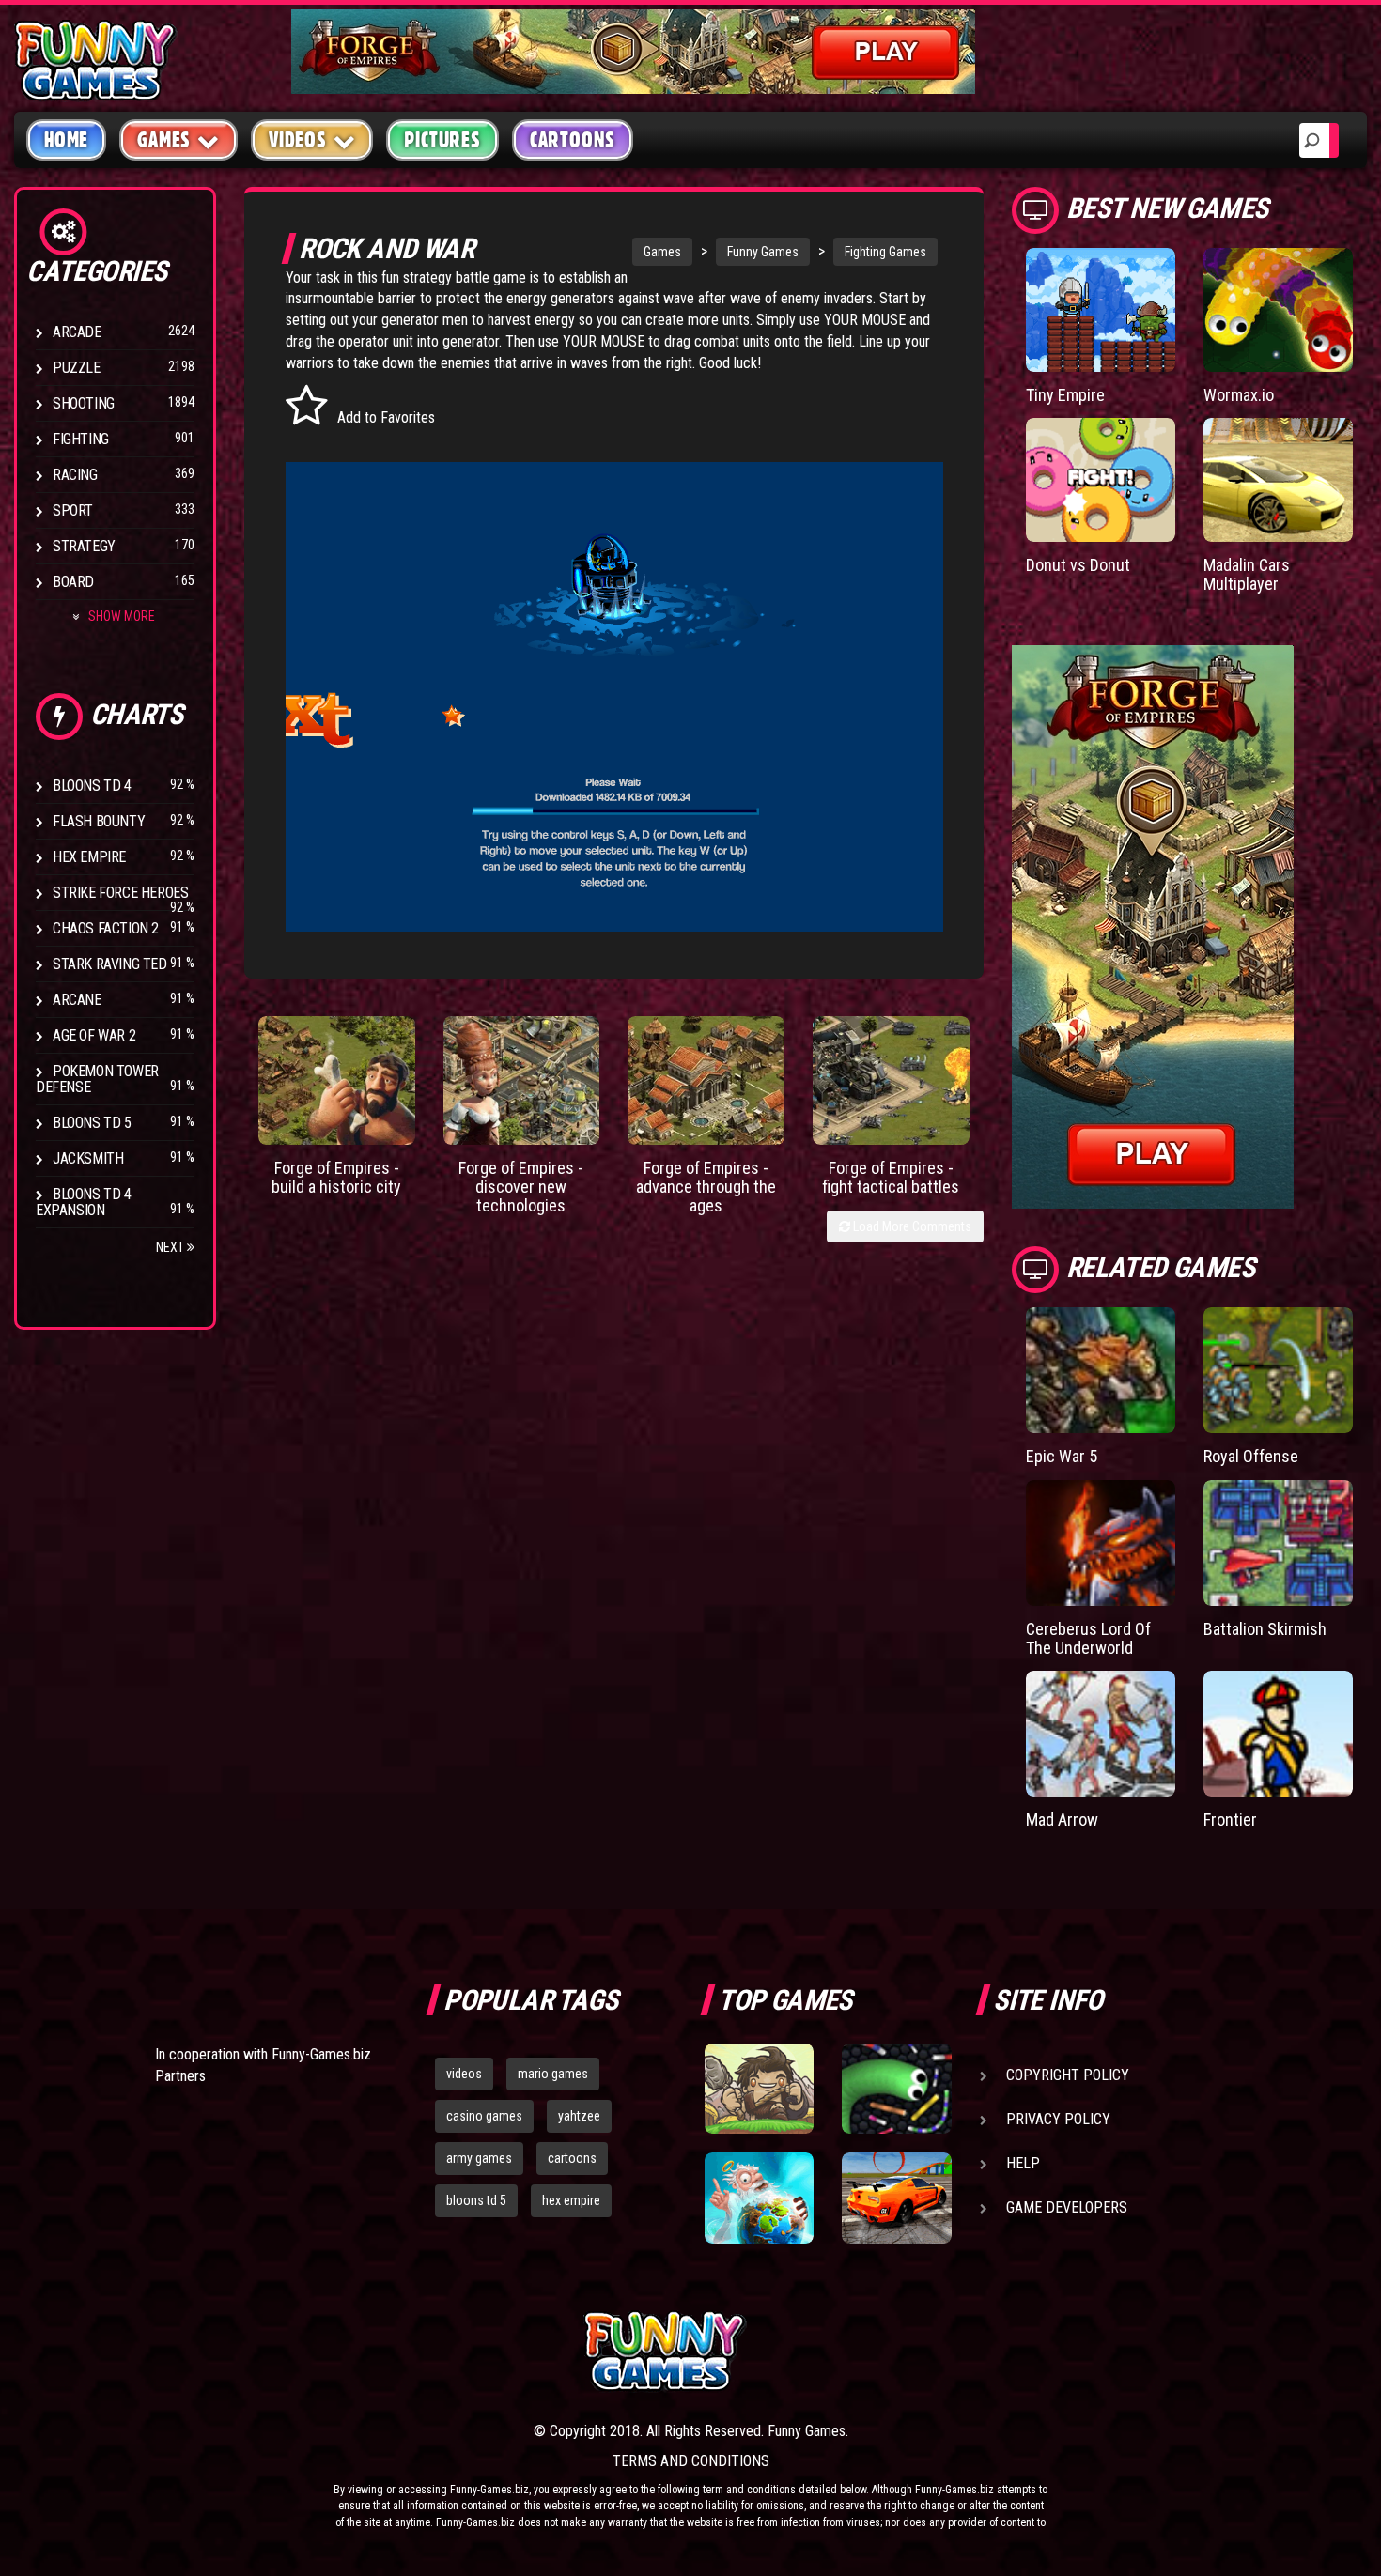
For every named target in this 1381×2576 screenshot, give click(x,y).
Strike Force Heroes (120, 893)
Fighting (81, 439)
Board (73, 582)
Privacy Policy (1058, 2119)
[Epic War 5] (1101, 1370)
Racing (75, 475)
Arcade (77, 332)
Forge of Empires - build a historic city (336, 1177)
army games (479, 2158)
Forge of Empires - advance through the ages (706, 1187)
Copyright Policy (1068, 2075)
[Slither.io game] (896, 2089)
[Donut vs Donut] (1101, 480)
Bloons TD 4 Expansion (84, 1202)
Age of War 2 (94, 1035)
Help (1023, 2163)
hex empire (571, 2200)
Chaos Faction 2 (106, 928)
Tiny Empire (1065, 395)
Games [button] (164, 140)
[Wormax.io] (1278, 310)
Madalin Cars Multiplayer (1247, 574)
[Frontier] (1278, 1734)
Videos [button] (298, 140)
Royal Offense (1251, 1456)
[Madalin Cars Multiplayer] (1278, 480)
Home (66, 140)
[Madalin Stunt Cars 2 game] (896, 2198)
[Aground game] (759, 2089)
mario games (553, 2074)
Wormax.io (1239, 395)
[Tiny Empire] (1101, 310)
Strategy (84, 546)
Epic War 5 (1062, 1456)
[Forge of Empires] (337, 1080)
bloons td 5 (476, 2200)
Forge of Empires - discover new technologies (521, 1187)
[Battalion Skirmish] (1278, 1543)
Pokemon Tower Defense (97, 1079)
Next (171, 1247)
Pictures (442, 140)
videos (464, 2074)
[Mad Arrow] (1101, 1734)
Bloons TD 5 (92, 1123)
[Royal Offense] (1278, 1370)
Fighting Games (885, 252)
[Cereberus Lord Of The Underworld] (1101, 1543)
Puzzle (77, 368)
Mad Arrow (1062, 1820)
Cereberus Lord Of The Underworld (1088, 1638)
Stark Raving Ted (110, 964)
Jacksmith (88, 1158)
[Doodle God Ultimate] (759, 2198)
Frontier (1230, 1820)
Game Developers (1067, 2207)
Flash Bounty (99, 821)
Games (662, 252)
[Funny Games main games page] (905, 2351)
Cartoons (573, 140)
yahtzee (579, 2116)
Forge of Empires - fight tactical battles (891, 1177)
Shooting (84, 403)
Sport (73, 510)
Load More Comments (911, 1226)
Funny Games (763, 252)
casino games (484, 2116)
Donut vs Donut (1078, 565)
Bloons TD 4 (92, 786)
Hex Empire (89, 857)
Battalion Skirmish (1265, 1629)
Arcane (77, 1000)
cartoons (572, 2158)
